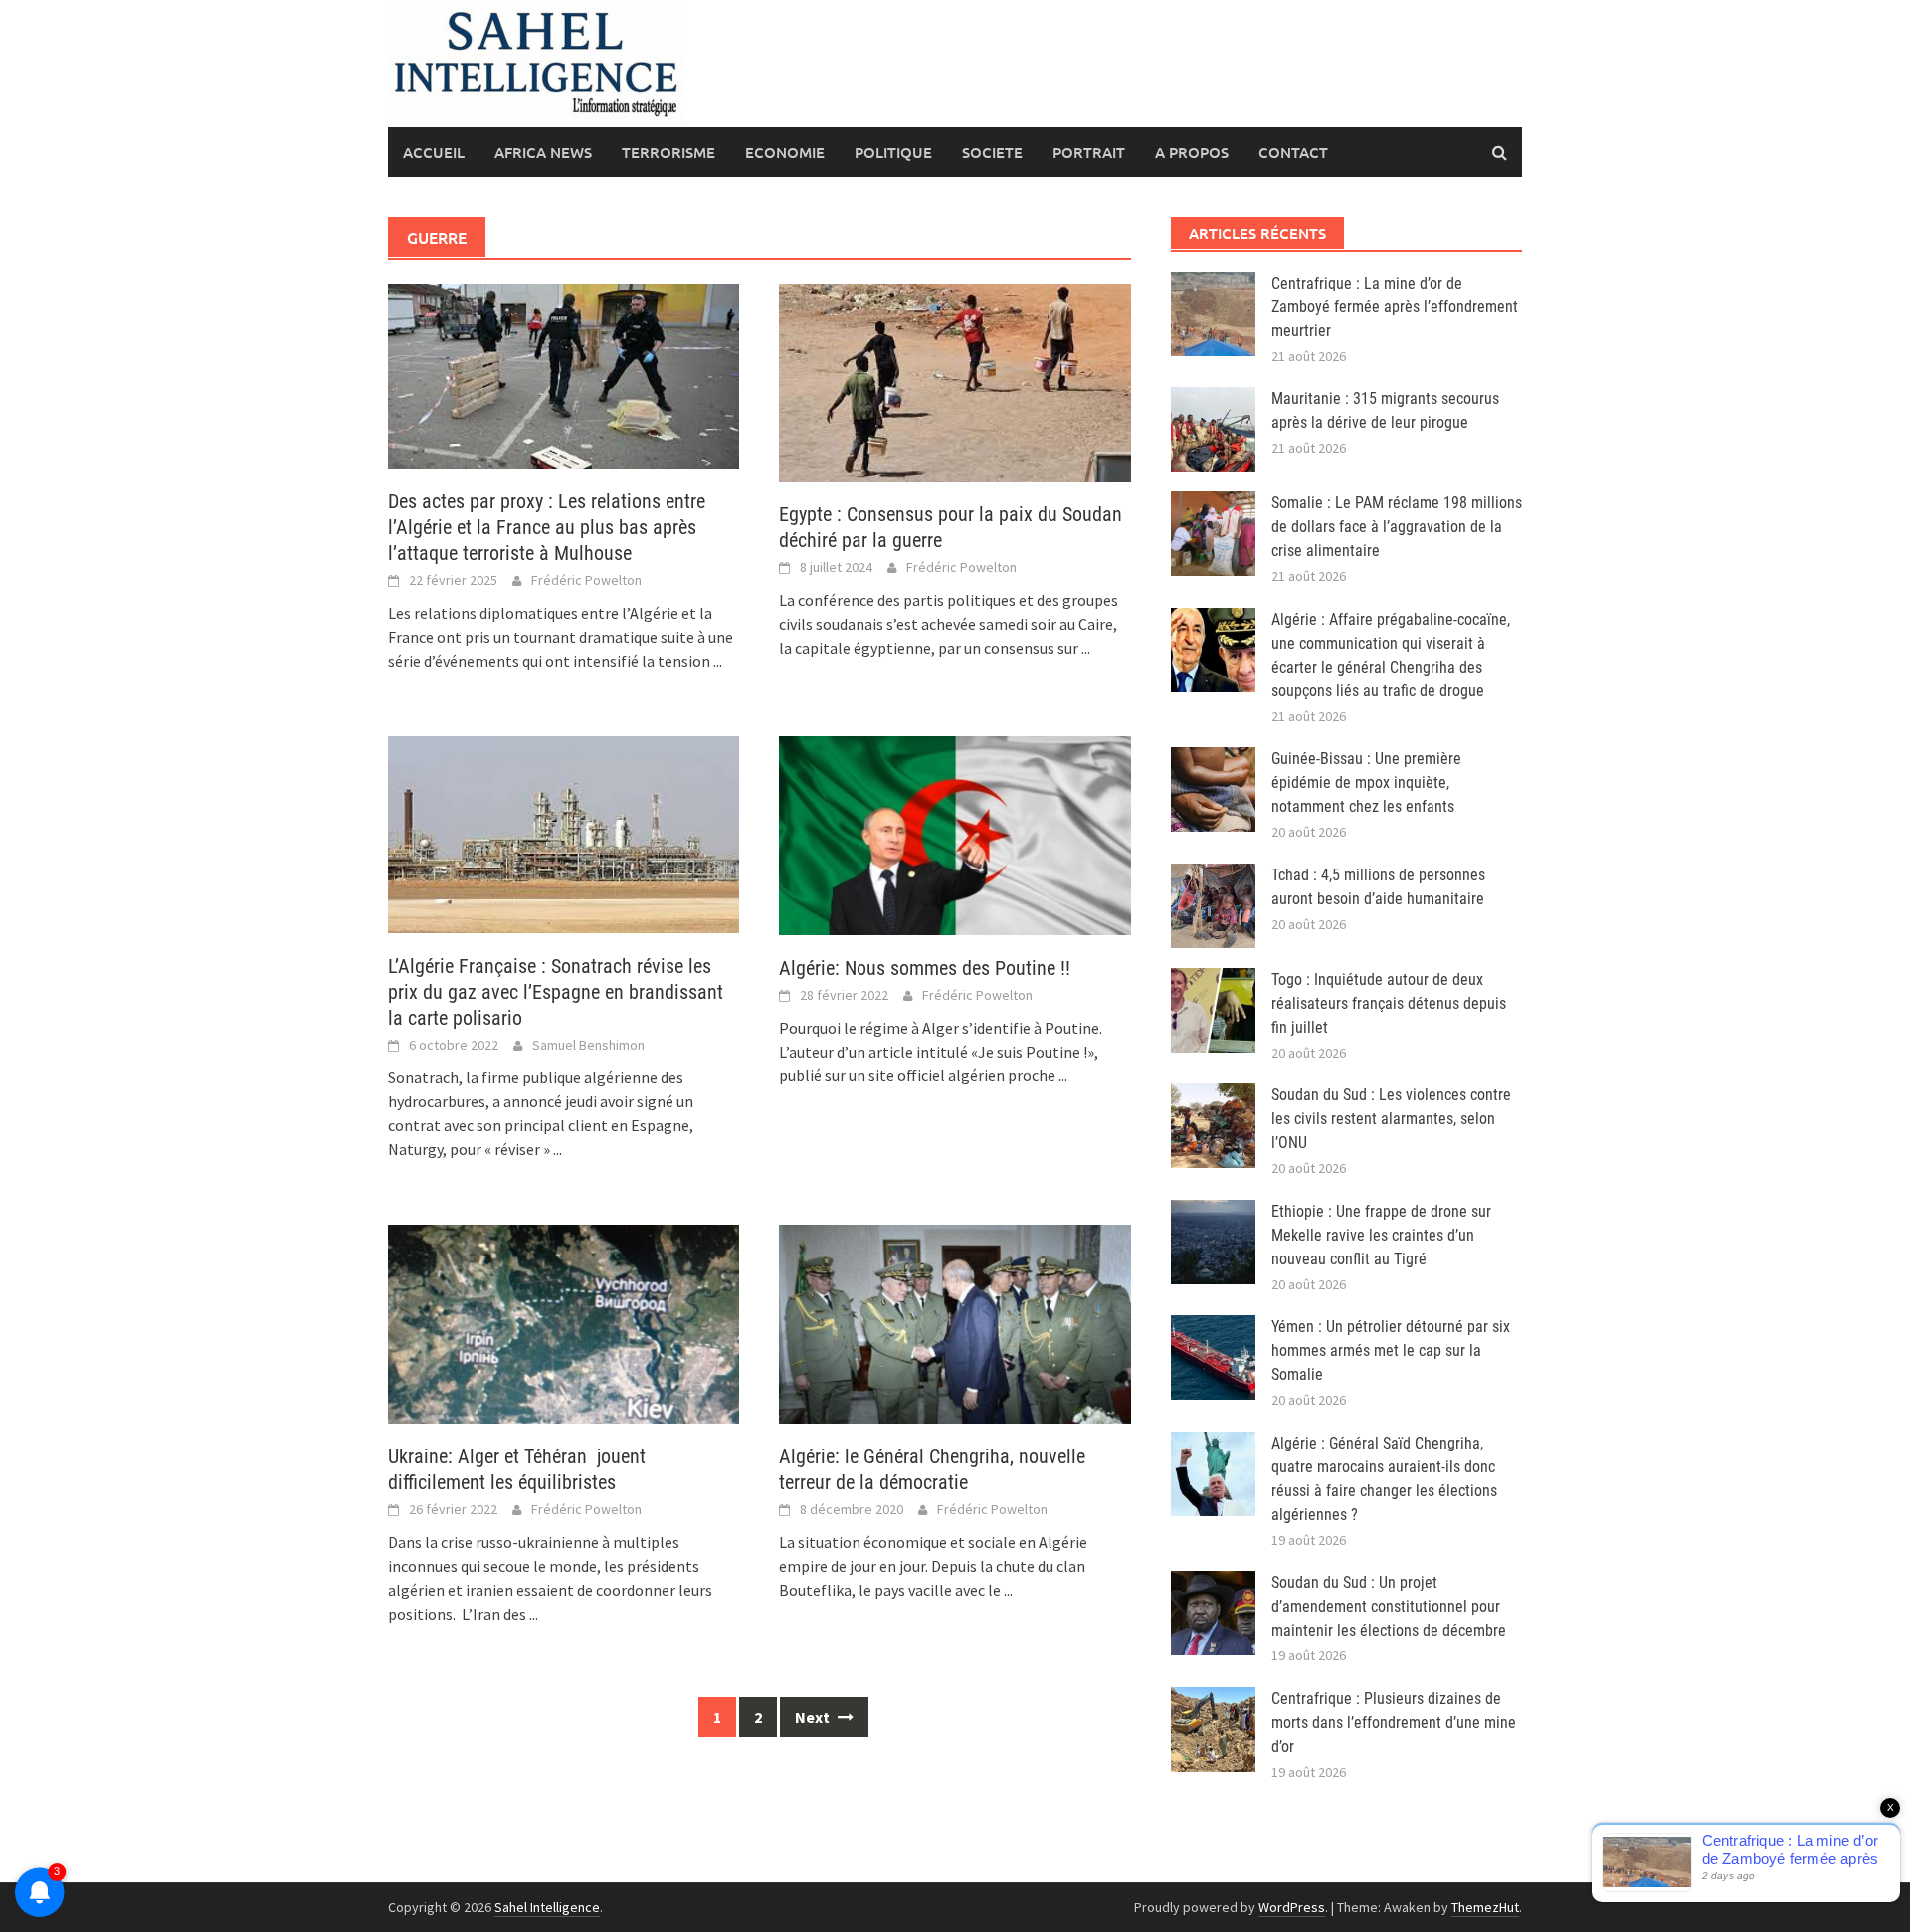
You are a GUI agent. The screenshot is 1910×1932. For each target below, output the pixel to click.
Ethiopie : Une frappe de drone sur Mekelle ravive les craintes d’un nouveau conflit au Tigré (1381, 1235)
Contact (1293, 152)
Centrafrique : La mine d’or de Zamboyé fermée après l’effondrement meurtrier (1395, 307)
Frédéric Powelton (586, 580)
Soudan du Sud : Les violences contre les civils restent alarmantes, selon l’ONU (1391, 1119)
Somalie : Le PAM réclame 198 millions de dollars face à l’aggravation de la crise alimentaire (1397, 527)
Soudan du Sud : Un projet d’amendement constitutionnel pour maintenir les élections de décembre (1389, 1606)
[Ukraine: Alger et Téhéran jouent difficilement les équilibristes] (564, 1322)
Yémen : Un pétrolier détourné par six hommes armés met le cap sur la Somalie (1391, 1351)
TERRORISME (668, 152)
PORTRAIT (1089, 152)
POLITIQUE (893, 152)
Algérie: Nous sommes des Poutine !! (925, 968)
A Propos (1192, 152)
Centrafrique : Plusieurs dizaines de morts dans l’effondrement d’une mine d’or (1394, 1723)
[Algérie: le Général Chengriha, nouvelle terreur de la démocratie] (955, 1322)
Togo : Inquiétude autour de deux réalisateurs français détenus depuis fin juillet (1389, 1003)
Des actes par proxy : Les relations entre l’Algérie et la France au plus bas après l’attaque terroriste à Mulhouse (547, 527)
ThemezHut (1485, 1907)
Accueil (434, 152)
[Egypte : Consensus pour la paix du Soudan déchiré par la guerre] (955, 380)
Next (814, 1717)
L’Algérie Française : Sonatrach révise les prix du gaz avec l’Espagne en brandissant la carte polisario (556, 992)
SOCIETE (992, 152)
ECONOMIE (785, 152)
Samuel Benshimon (588, 1045)
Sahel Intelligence (547, 1907)
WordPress (1292, 1907)
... (718, 661)
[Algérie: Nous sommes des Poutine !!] (955, 834)
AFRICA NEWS (543, 152)
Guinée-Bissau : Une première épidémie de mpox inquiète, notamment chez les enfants (1366, 782)
